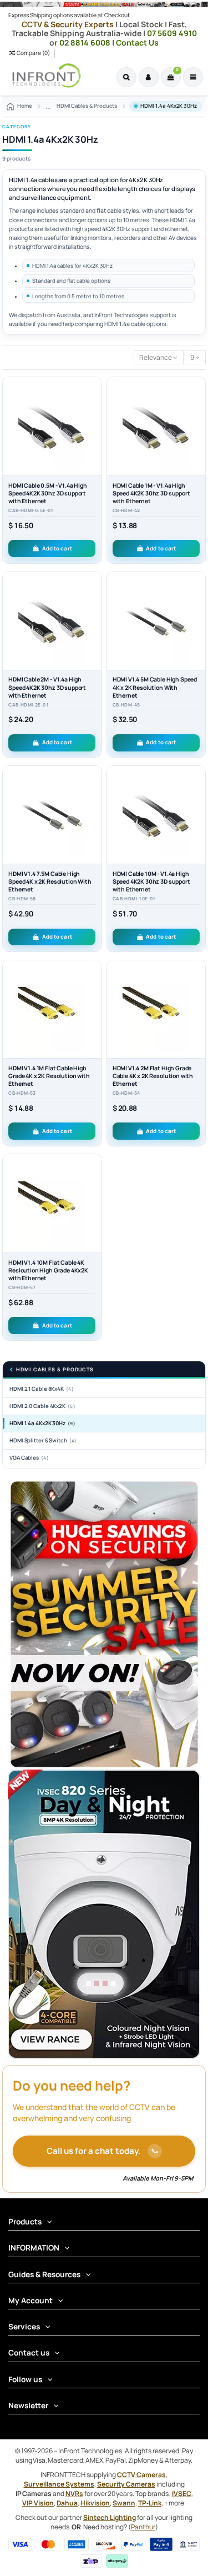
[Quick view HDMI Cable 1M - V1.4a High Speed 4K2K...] (197, 429)
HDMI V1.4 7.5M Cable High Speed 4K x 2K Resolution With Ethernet (50, 881)
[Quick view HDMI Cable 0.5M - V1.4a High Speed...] (94, 429)
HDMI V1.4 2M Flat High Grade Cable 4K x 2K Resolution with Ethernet (153, 1076)
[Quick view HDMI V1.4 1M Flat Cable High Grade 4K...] (94, 1012)
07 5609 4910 (172, 33)
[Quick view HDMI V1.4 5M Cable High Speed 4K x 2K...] (197, 624)
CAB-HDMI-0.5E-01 (31, 510)
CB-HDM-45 (126, 705)
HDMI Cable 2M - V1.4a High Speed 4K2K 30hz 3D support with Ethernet (47, 687)
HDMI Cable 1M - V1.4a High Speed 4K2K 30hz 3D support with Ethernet (151, 493)
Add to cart (57, 548)
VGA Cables (29, 1458)
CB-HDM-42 (126, 510)
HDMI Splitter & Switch (43, 1440)
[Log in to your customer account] (149, 77)
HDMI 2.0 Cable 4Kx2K (42, 1406)
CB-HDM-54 (126, 1093)
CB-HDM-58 (22, 899)
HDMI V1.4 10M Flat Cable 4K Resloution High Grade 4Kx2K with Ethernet (48, 1270)
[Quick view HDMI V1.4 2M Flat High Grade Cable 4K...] (197, 1012)
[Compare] (94, 411)
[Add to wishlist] (94, 393)
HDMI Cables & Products (55, 1370)
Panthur (143, 2527)
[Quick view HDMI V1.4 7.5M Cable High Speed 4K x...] (94, 818)
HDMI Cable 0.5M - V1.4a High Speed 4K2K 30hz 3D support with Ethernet (48, 493)
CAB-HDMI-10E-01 (134, 899)
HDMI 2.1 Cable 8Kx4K (42, 1389)
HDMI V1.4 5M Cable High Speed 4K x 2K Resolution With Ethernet (155, 687)
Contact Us (137, 42)
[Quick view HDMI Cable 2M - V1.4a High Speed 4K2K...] (94, 624)
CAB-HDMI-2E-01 (29, 705)
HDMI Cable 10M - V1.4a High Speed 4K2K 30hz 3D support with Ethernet (151, 881)
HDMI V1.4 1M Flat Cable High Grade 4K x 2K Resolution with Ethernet (49, 1076)
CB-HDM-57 (22, 1287)
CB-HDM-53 (22, 1093)
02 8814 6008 (86, 42)
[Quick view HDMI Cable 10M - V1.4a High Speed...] (197, 818)
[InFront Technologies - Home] (44, 76)
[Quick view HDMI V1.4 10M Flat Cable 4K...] (94, 1206)
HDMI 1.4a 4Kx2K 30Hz (42, 1423)
